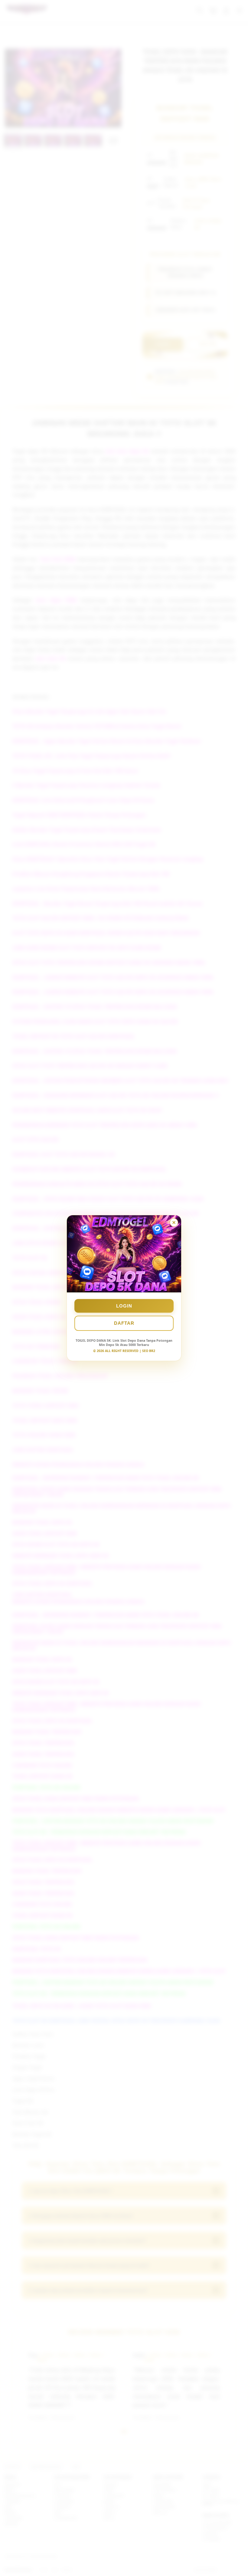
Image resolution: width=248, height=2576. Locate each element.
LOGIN (124, 1306)
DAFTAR (124, 1323)
